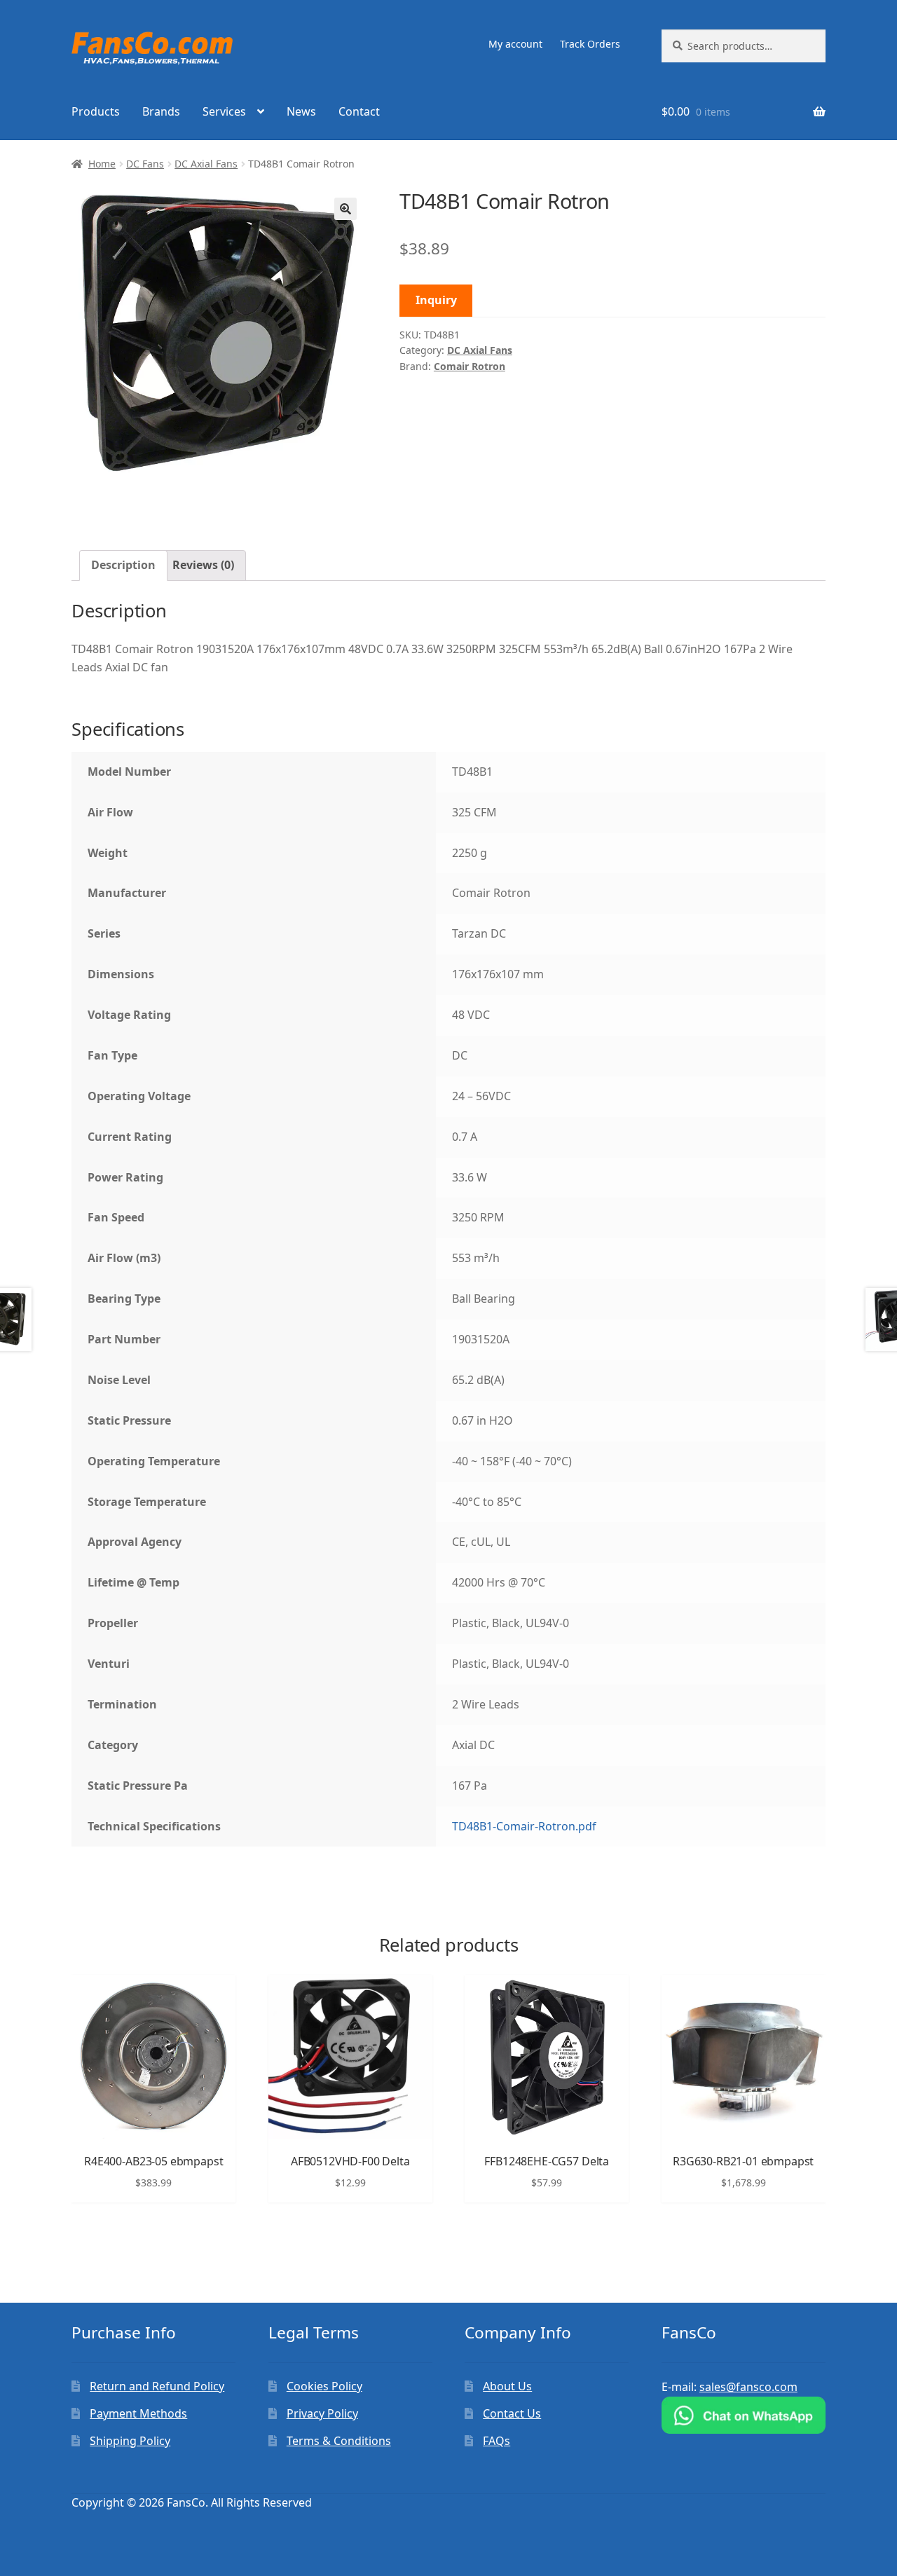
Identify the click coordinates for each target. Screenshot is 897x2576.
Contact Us (512, 2413)
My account (515, 44)
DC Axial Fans (206, 164)
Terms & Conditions (339, 2441)
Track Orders (590, 44)
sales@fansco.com (748, 2387)
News (301, 111)
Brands (161, 111)
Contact (359, 111)
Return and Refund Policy (157, 2386)
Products (96, 111)
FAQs (497, 2441)
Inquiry (436, 300)
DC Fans (145, 164)
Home (102, 164)
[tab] (123, 566)
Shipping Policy (130, 2441)
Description (123, 565)
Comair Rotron (470, 366)
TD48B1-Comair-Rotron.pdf (524, 1826)
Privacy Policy (322, 2413)
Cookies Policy (324, 2386)
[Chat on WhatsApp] (744, 2415)
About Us (507, 2386)
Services (224, 111)
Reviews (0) (203, 565)
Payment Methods (138, 2413)
